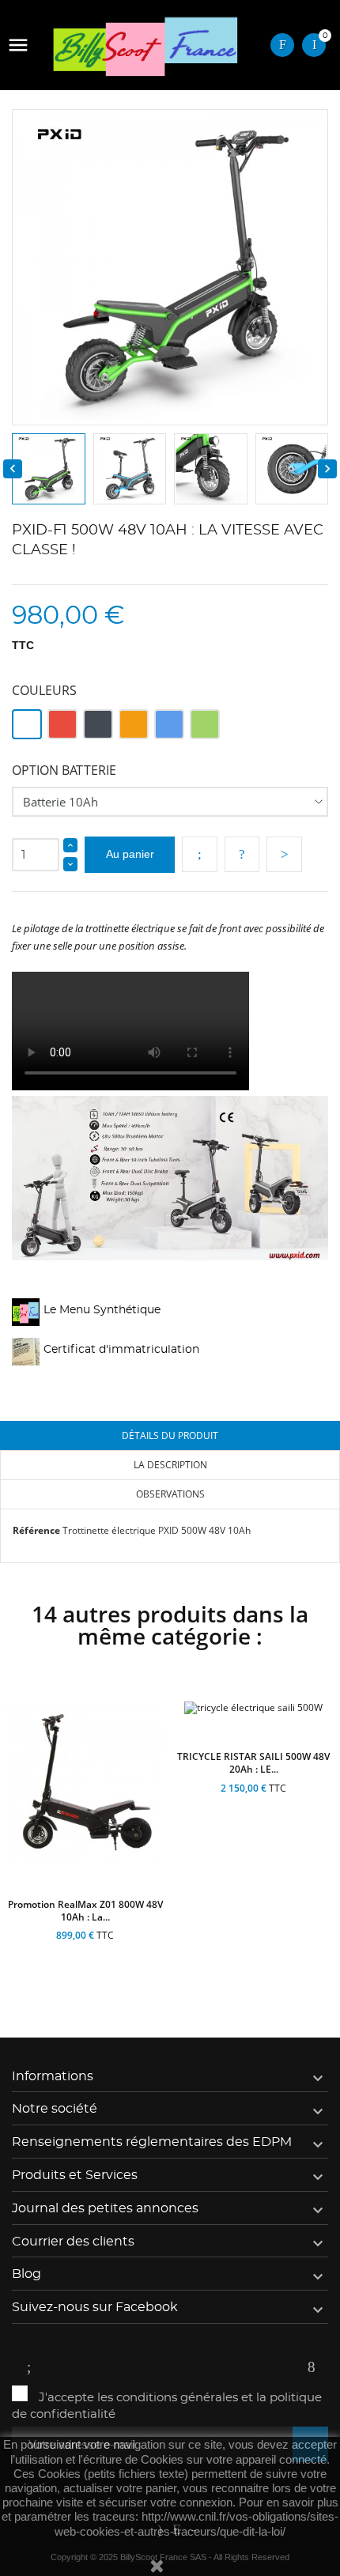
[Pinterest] (284, 854)
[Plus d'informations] (127, 1954)
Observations (170, 1494)
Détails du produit (170, 1435)
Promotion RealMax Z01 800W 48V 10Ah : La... (85, 1911)
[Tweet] (242, 854)
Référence (36, 1530)
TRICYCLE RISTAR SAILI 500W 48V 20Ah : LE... (253, 1763)
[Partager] (200, 854)
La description (170, 1465)
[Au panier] (42, 1954)
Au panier (130, 854)
